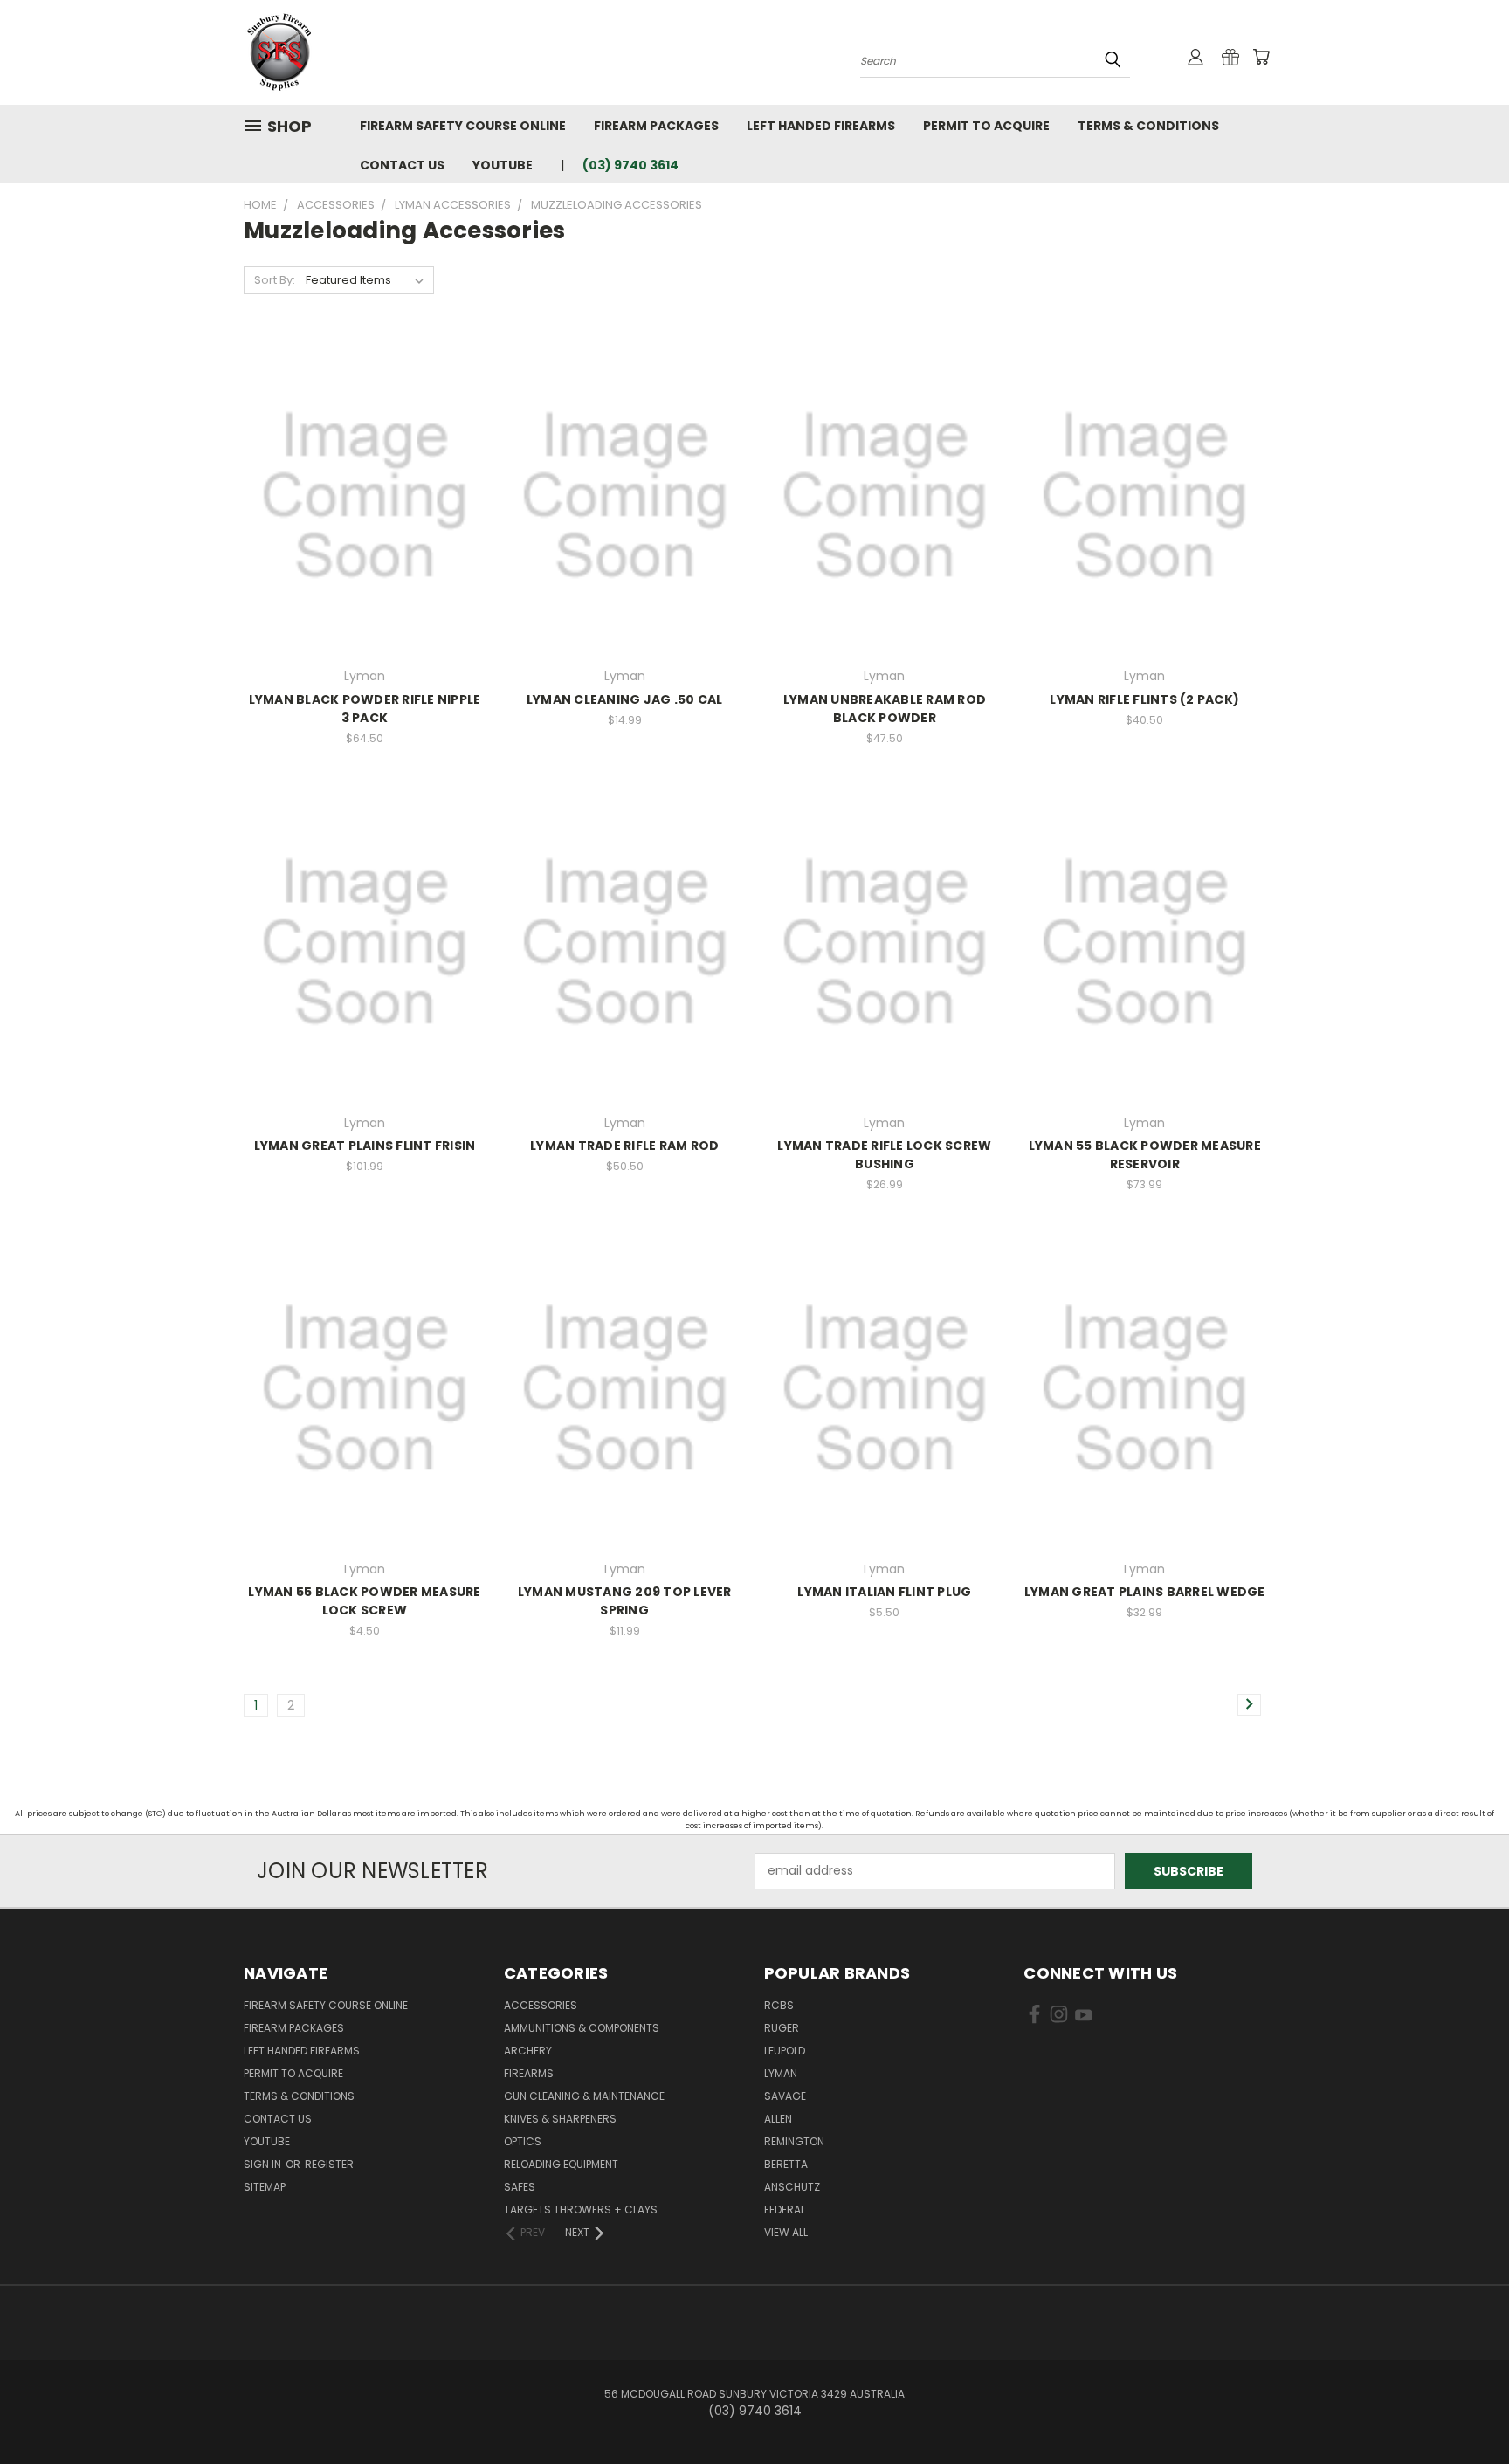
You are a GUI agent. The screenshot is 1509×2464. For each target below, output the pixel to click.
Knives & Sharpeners (560, 2119)
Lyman (781, 2073)
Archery (528, 2051)
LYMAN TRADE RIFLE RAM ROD (624, 1146)
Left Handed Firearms (821, 126)
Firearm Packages (656, 126)
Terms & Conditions (1148, 126)
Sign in (264, 2164)
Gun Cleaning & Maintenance (584, 2096)
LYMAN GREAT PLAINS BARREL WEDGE (1145, 1592)
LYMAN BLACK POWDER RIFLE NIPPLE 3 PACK (365, 709)
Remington (794, 2141)
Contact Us (402, 165)
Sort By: (275, 280)
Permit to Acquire (986, 126)
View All (786, 2232)
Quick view (364, 477)
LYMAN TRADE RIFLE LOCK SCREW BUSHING (884, 1155)
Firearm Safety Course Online (463, 126)
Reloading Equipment (561, 2164)
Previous (1463, 2409)
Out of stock (624, 509)
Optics (523, 2141)
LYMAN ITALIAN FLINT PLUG (884, 1592)
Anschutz (792, 2187)
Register (329, 2164)
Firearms (529, 2073)
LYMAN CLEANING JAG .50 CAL (625, 699)
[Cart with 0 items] (1261, 57)
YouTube (503, 165)
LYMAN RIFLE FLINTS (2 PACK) (1144, 699)
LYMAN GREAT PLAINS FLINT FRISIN (365, 1146)
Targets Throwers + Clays (581, 2209)
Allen (778, 2119)
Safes (520, 2187)
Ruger (782, 2028)
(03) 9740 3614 (630, 165)
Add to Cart (365, 509)
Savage (785, 2096)
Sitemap (265, 2187)
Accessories (541, 2005)
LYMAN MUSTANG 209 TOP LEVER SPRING (625, 1601)
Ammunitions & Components (582, 2028)
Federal (785, 2209)
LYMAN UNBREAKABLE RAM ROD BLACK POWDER (885, 709)
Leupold (785, 2051)
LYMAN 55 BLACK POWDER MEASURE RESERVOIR (1145, 1155)
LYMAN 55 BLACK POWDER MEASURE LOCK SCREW (364, 1601)
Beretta (786, 2164)
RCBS (779, 2005)
